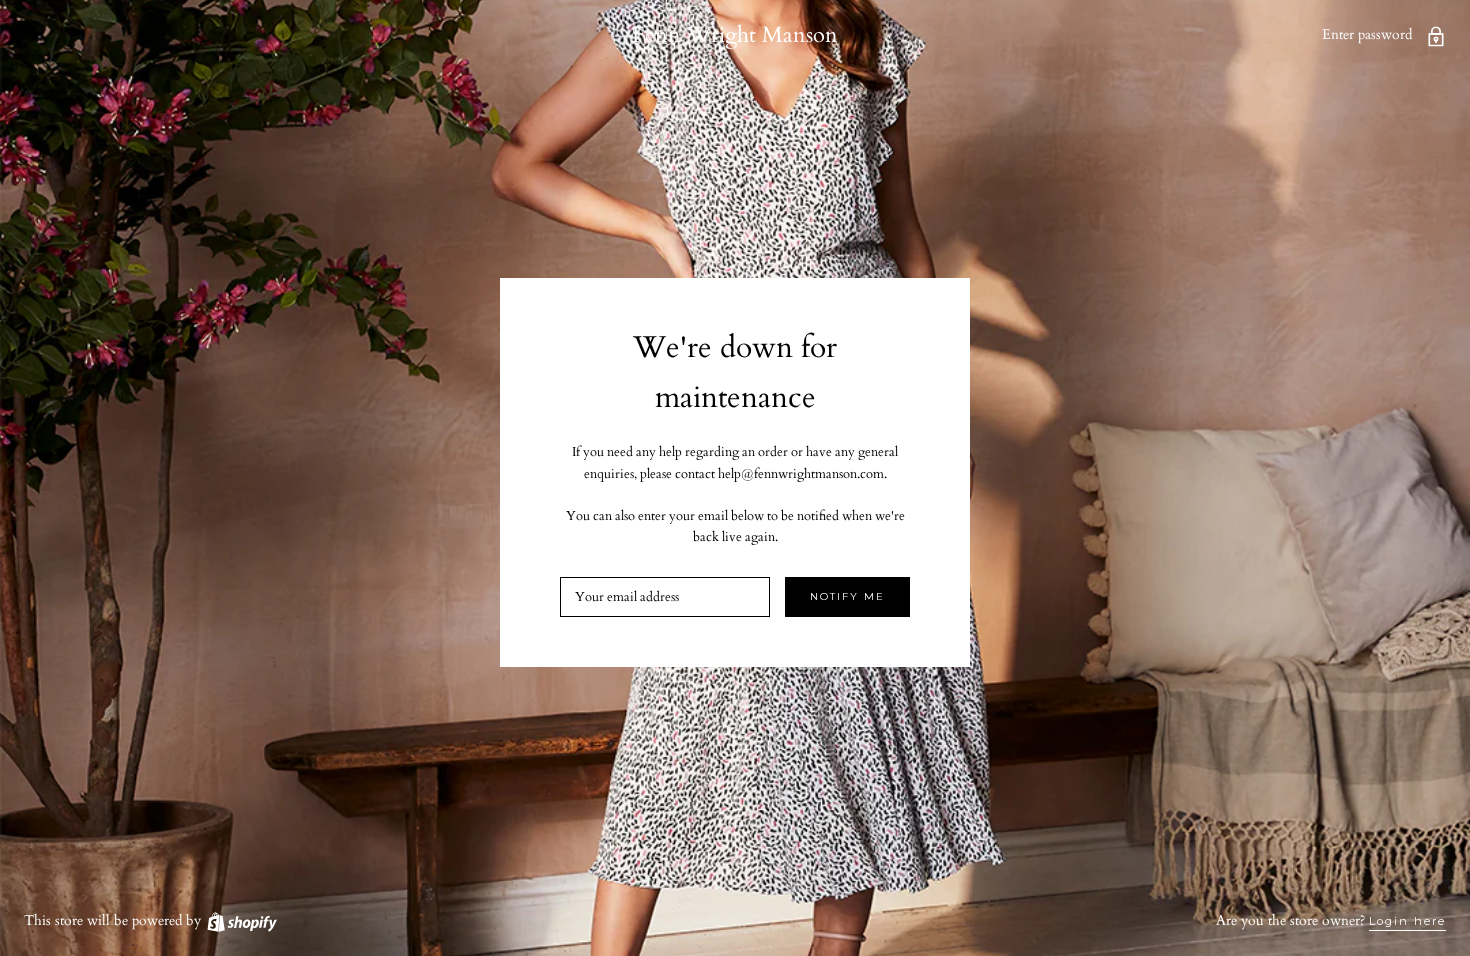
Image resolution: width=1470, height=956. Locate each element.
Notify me (847, 596)
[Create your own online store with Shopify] (241, 920)
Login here (1407, 921)
